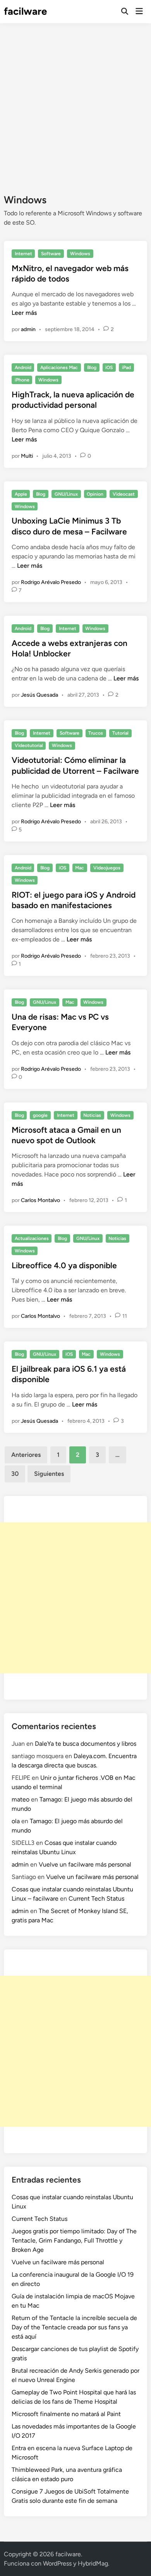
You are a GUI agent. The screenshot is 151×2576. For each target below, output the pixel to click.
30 (15, 1474)
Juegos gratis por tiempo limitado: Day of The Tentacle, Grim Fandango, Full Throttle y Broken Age (74, 2240)
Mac (80, 868)
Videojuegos (107, 868)
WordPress (57, 2563)
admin (28, 329)
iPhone (22, 380)
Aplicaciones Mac (59, 368)
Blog (92, 368)
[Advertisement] (75, 103)
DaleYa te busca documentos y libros (86, 1744)
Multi (27, 456)
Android (23, 368)
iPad (126, 368)
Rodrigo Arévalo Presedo (51, 582)
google (40, 1115)
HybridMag (93, 2563)
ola (16, 1821)
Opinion (95, 494)
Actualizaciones (32, 1238)
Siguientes (49, 1474)
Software (51, 254)
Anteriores (26, 1455)
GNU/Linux (66, 494)
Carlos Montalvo (40, 1200)
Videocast (124, 494)
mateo (21, 1799)
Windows (80, 254)
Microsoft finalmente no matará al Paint (66, 2414)
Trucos (96, 733)
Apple (21, 494)
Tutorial (120, 733)
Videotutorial (29, 745)
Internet (23, 254)
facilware (25, 11)
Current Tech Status (96, 1899)
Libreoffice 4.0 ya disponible (64, 1265)
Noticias (92, 1115)
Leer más (24, 313)
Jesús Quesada (39, 695)
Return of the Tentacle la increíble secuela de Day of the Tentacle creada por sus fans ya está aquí (74, 2327)
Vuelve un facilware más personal (85, 1864)
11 (125, 1316)
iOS (109, 368)
